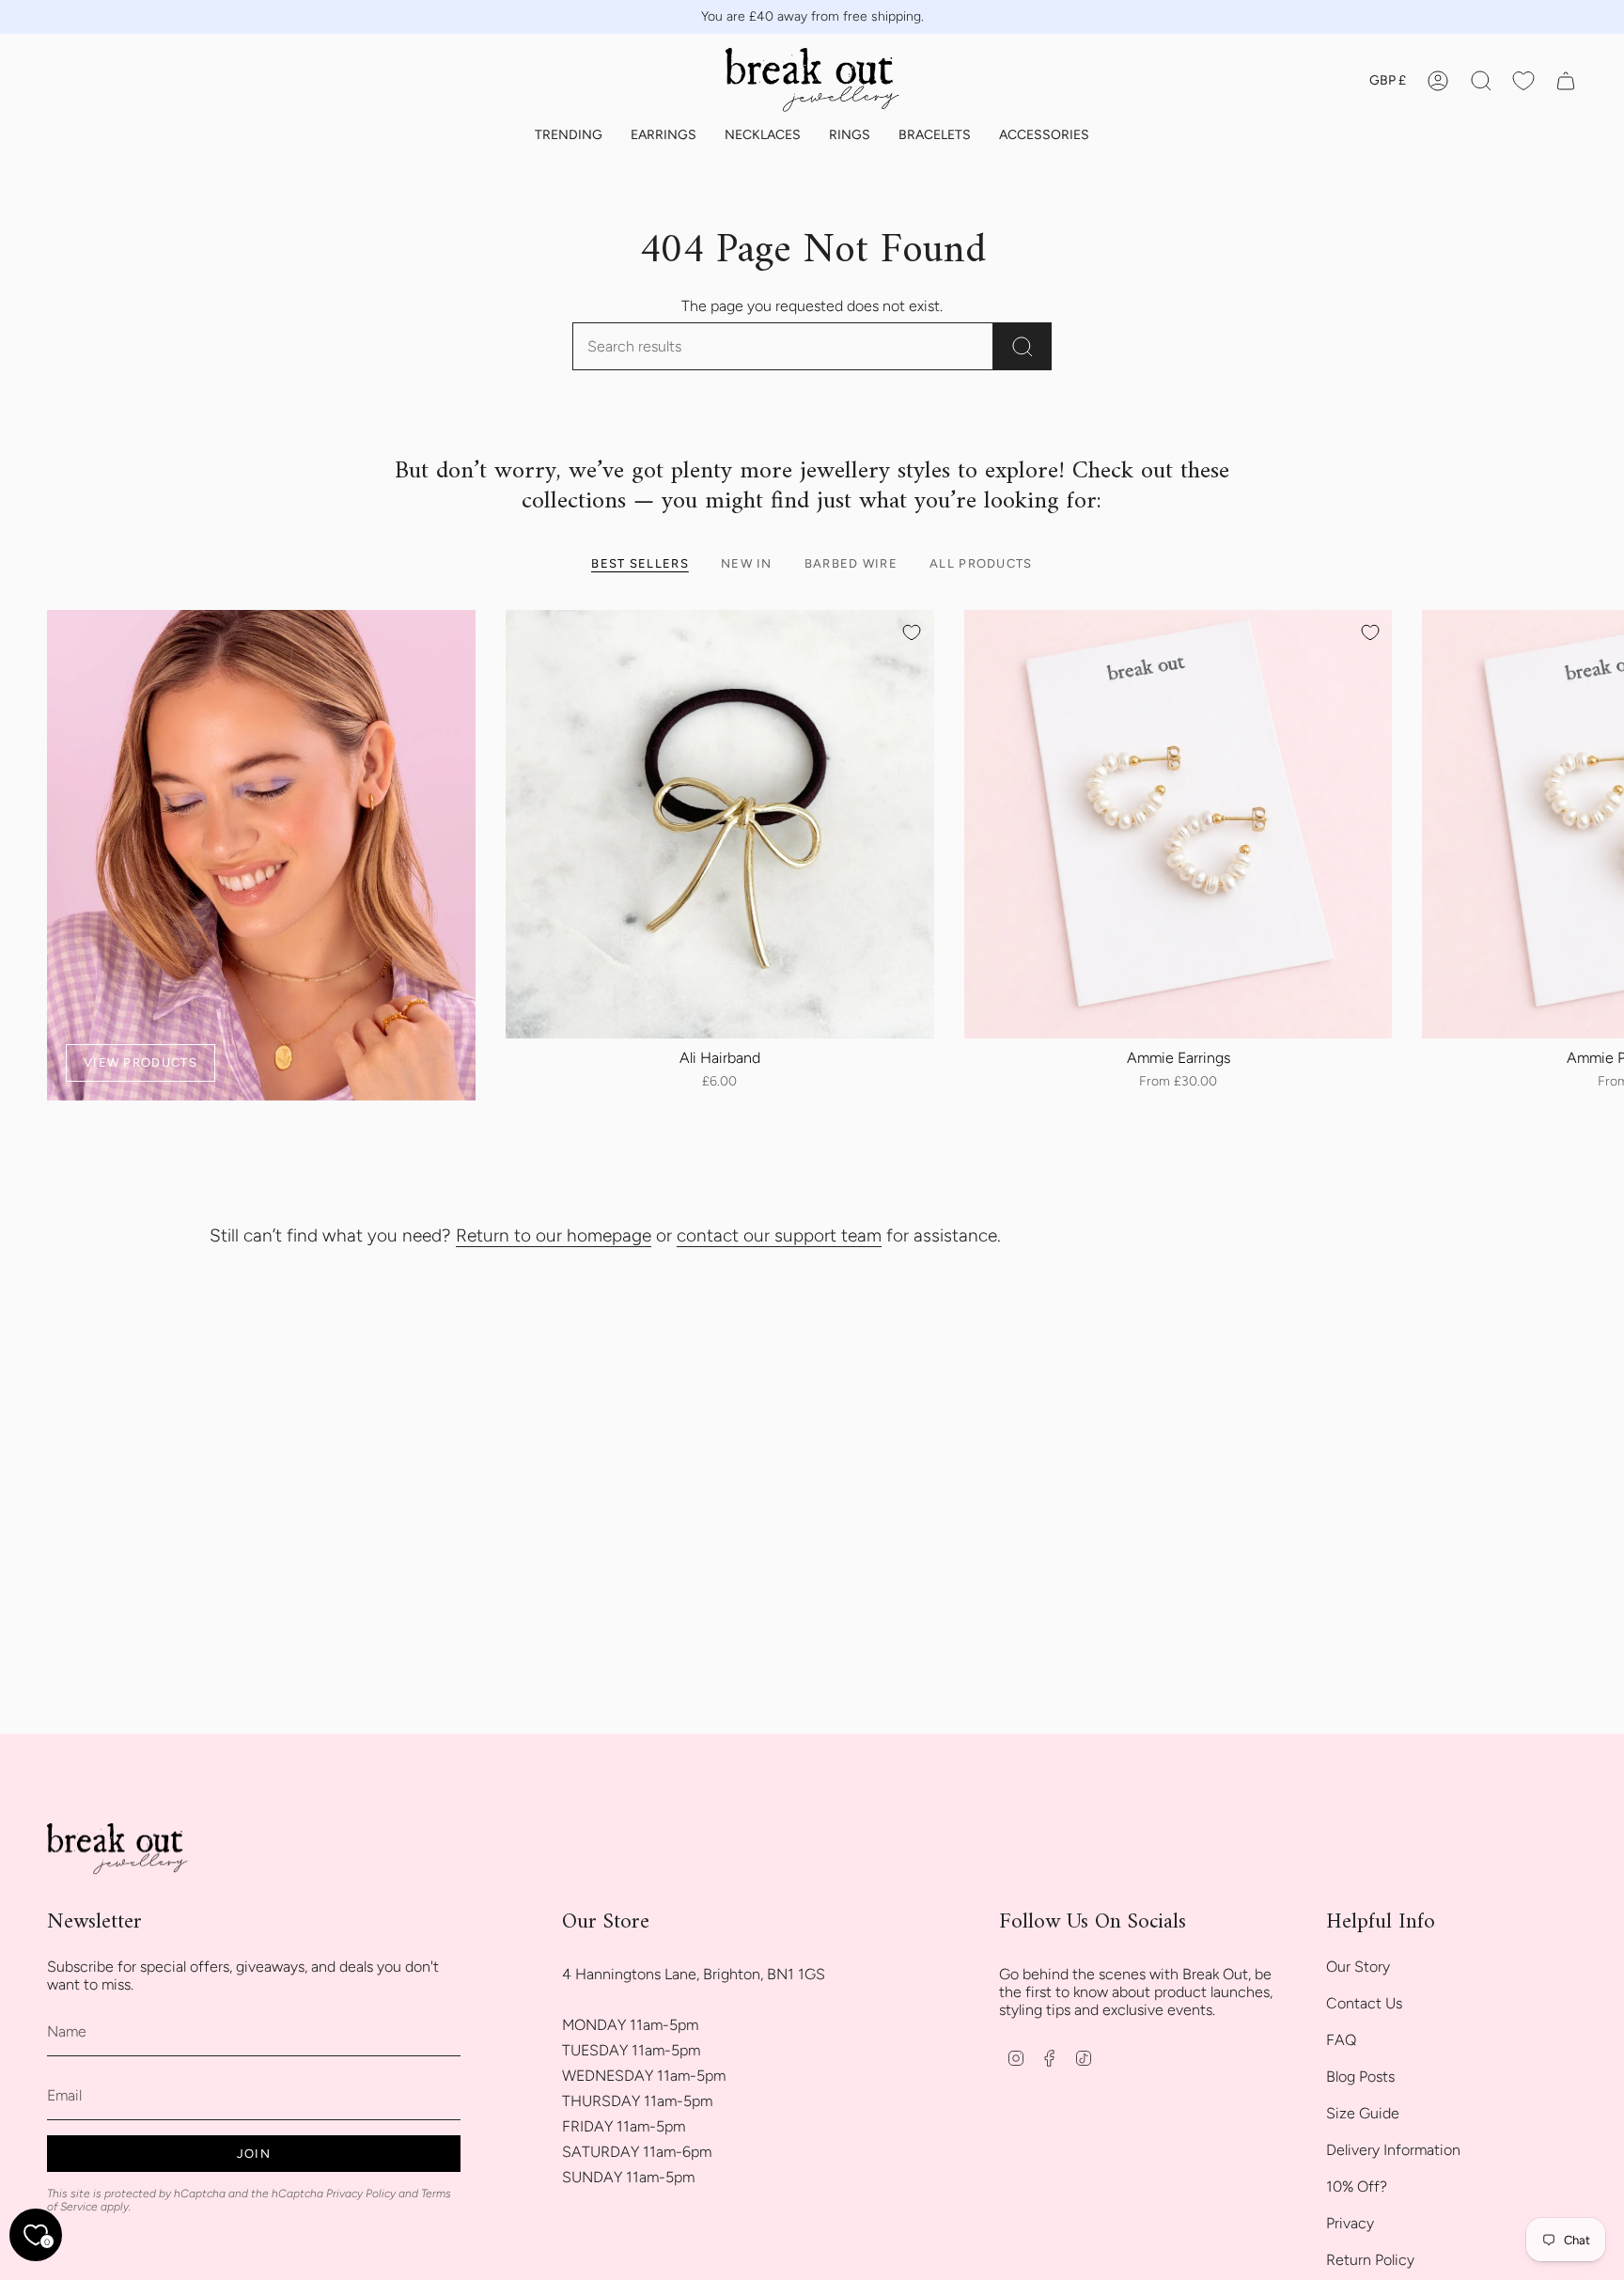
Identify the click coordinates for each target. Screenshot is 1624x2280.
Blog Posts (1360, 2077)
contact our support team (779, 1235)
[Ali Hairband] (720, 824)
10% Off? (1357, 2186)
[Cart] (1566, 81)
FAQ (1341, 2040)
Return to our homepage (554, 1235)
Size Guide (1363, 2113)
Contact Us (1364, 2003)
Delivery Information (1393, 2150)
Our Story (1358, 1967)
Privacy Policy (361, 2194)
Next (1596, 824)
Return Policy (1370, 2260)
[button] (569, 136)
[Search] (1023, 346)
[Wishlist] (1523, 81)
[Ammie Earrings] (1179, 824)
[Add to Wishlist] (912, 632)
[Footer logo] (117, 1850)
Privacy (1350, 2223)
